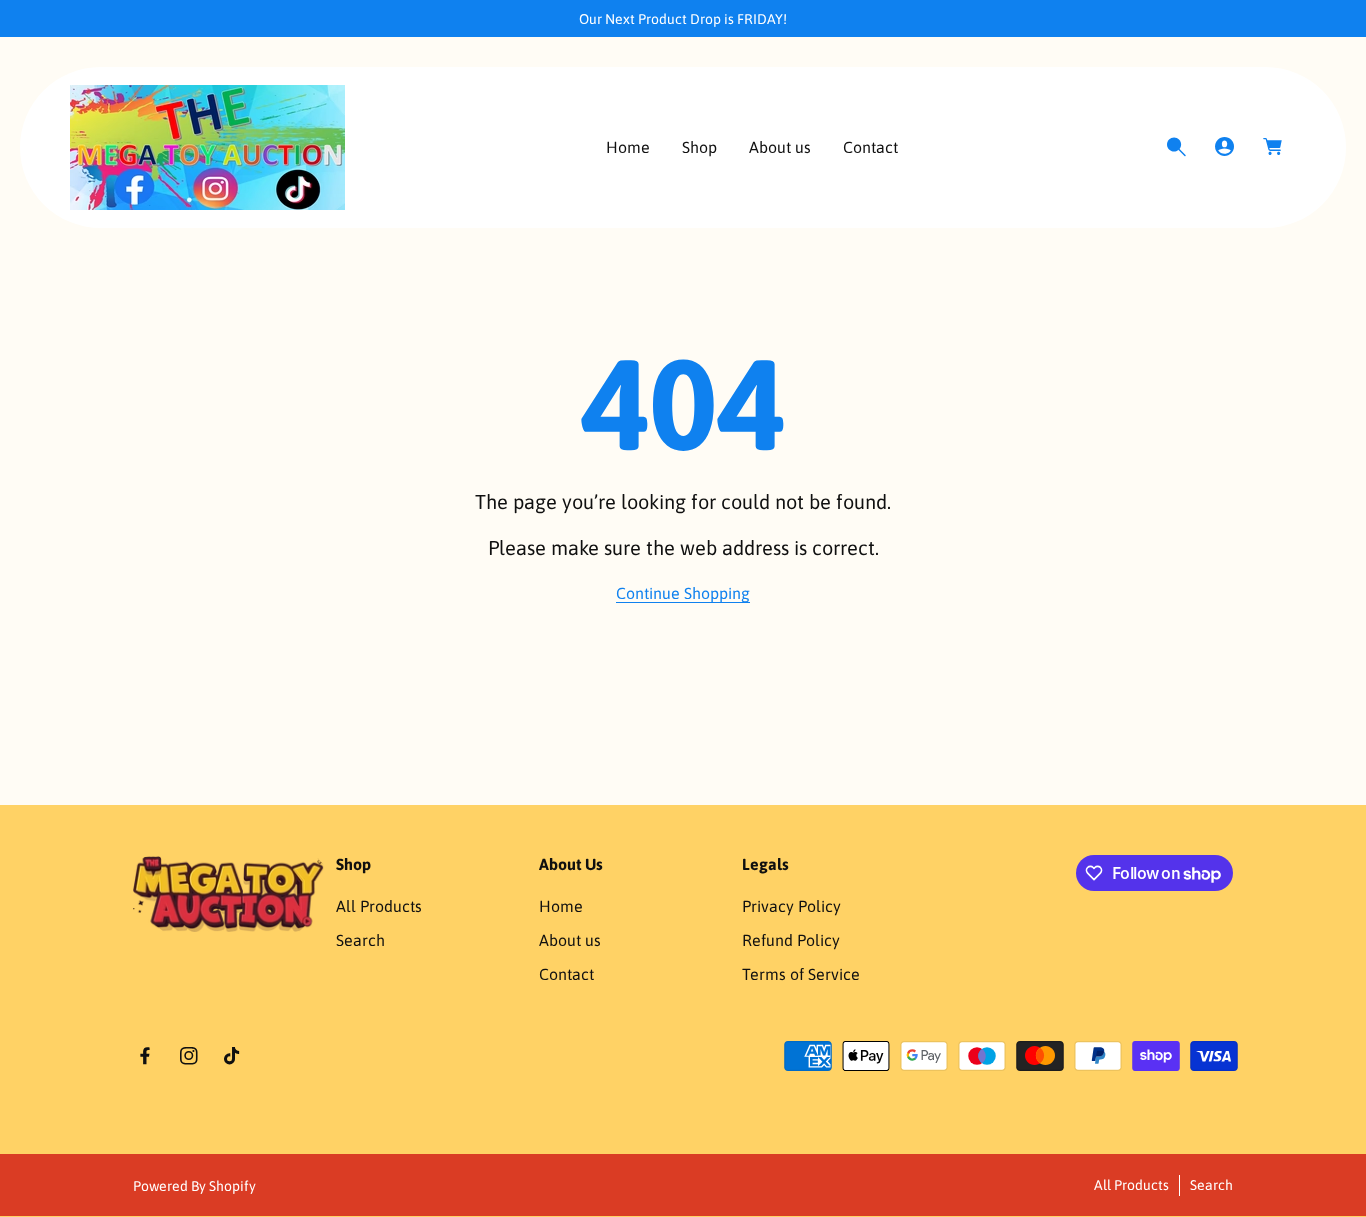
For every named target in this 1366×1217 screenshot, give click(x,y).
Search (360, 940)
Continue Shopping (683, 593)
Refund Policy (791, 940)
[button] (1176, 147)
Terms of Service (801, 974)
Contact (566, 974)
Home (561, 906)
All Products (379, 906)
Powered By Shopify (194, 1186)
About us (570, 940)
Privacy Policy (791, 906)
